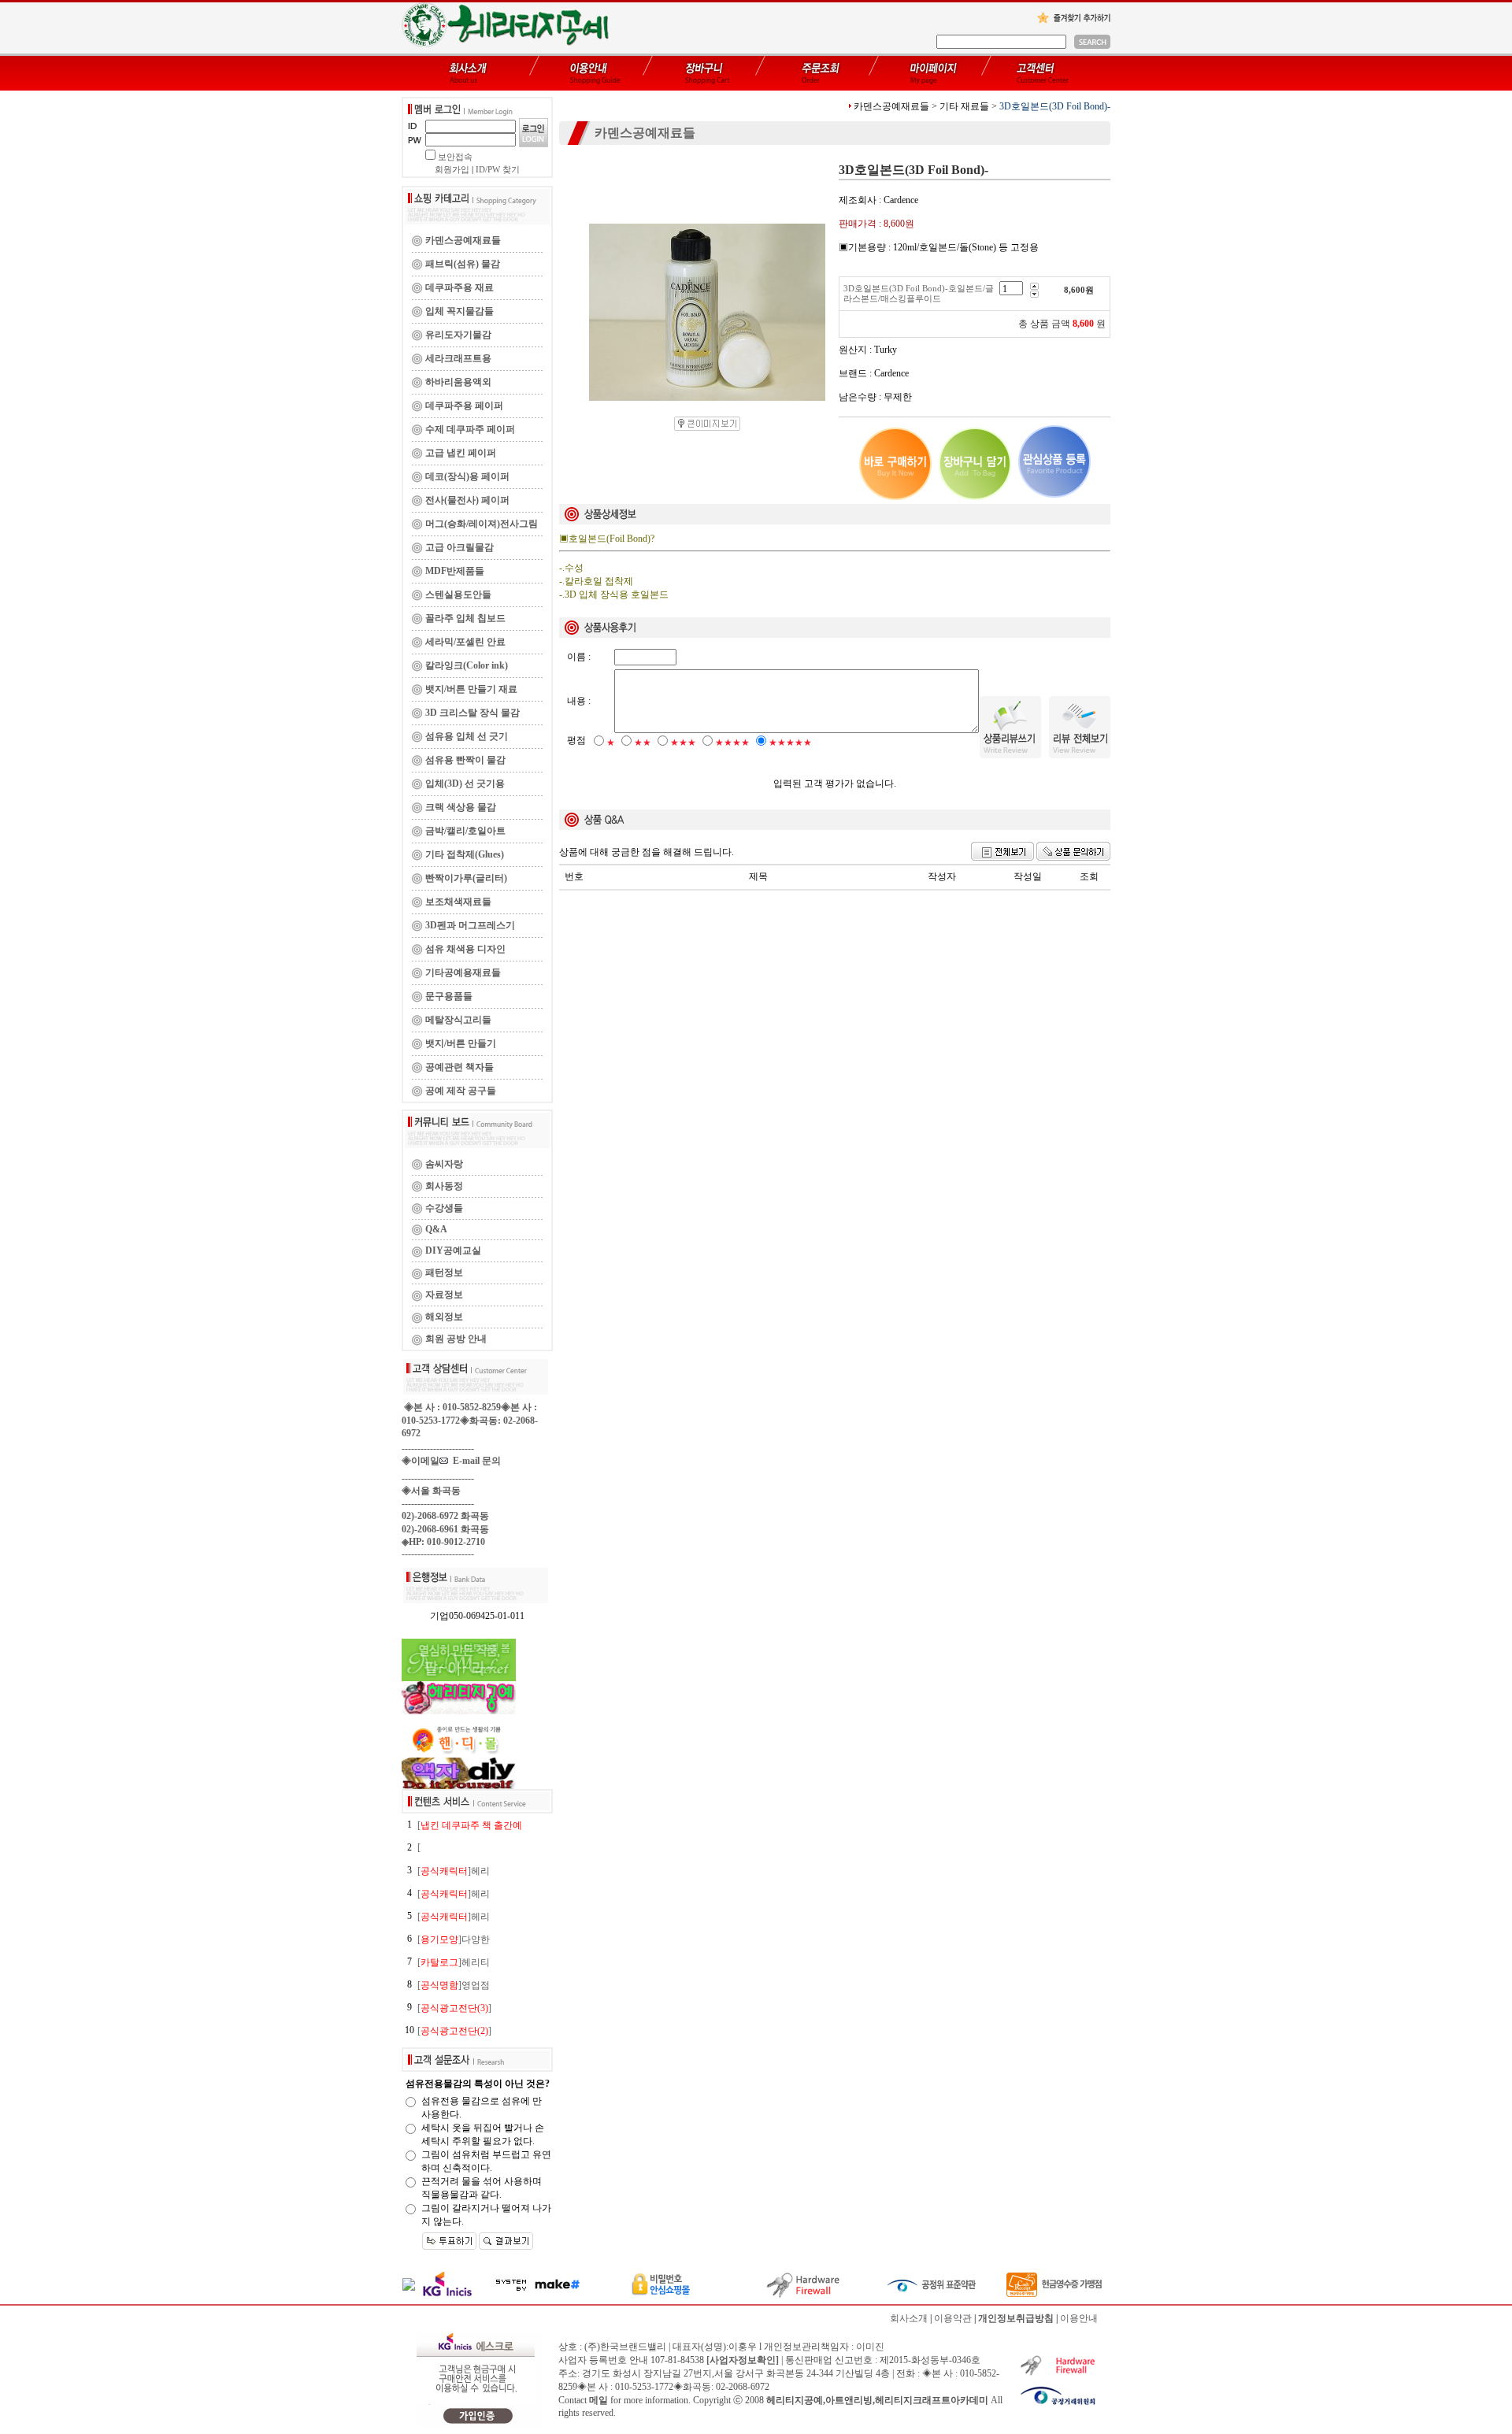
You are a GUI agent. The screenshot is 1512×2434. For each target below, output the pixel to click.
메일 (598, 2400)
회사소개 (909, 2318)
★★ (643, 743)
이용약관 (953, 2318)
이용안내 (1079, 2318)
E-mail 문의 (474, 1461)
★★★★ (732, 743)
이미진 (870, 2347)
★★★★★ (790, 743)
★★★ (683, 743)
